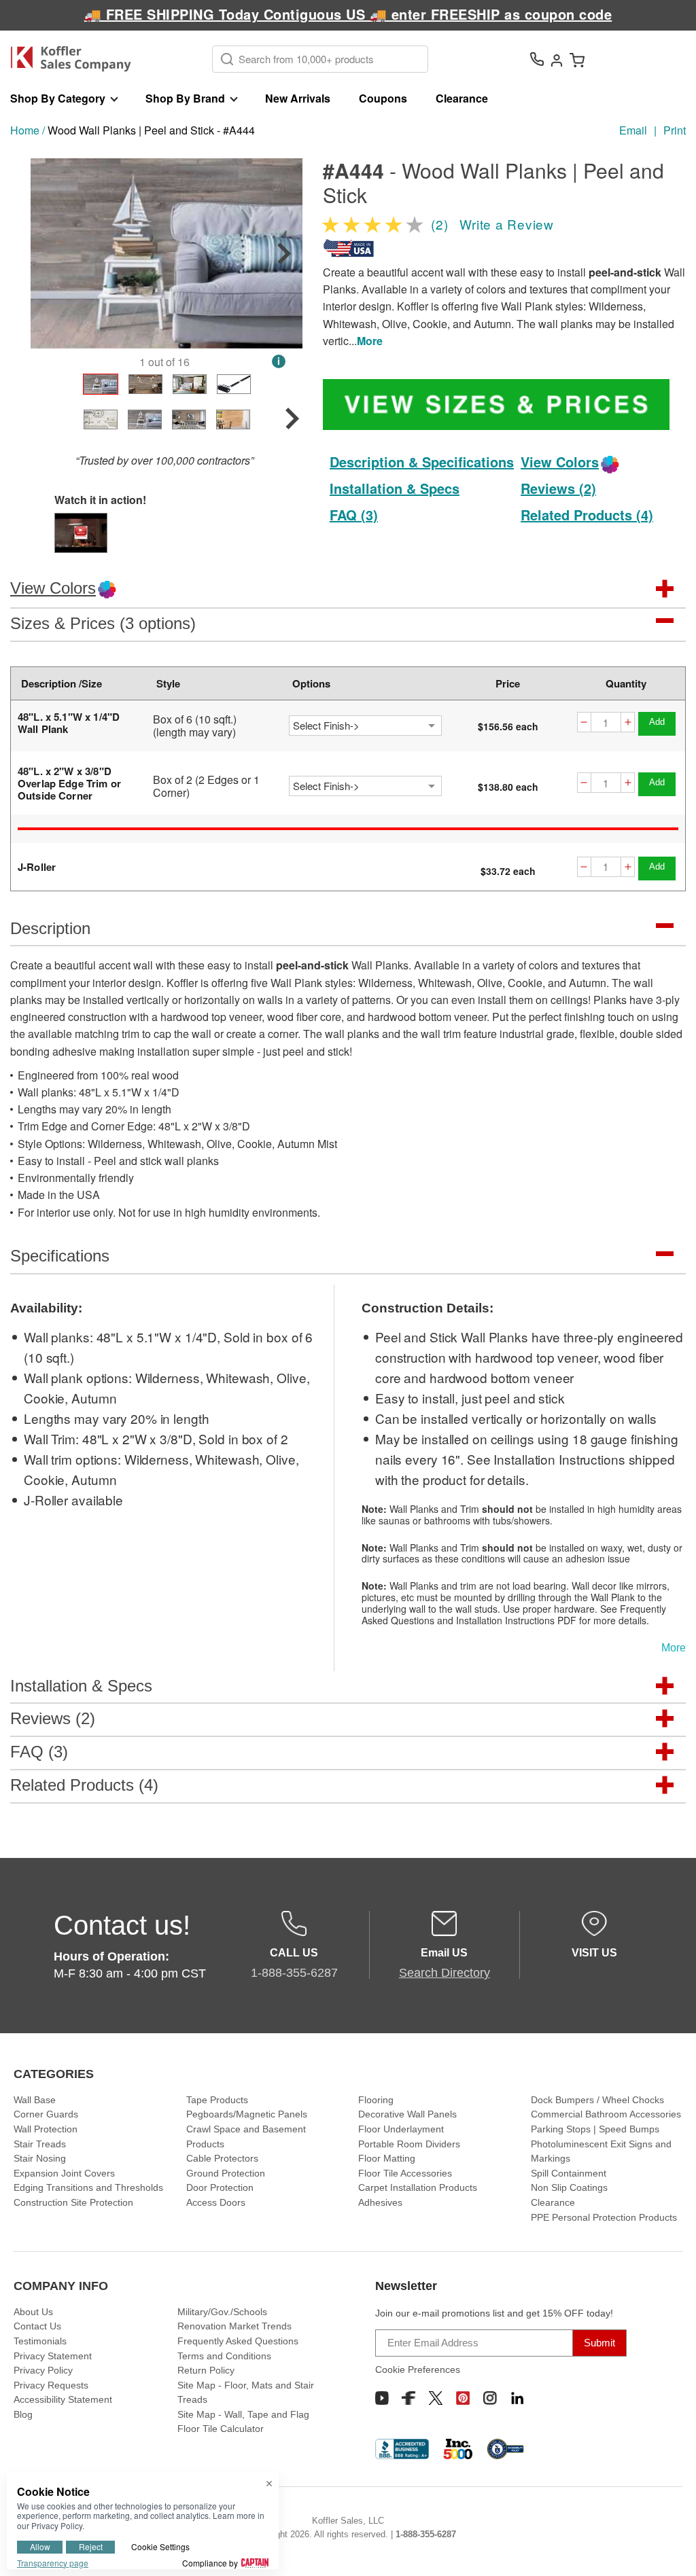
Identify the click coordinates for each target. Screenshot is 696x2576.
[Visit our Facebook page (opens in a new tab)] (408, 2398)
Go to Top (669, 2550)
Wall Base (35, 2100)
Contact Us (37, 2326)
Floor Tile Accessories (405, 2173)
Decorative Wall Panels (407, 2114)
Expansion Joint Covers (64, 2173)
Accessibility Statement (63, 2399)
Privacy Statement (53, 2356)
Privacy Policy (43, 2370)
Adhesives (380, 2202)
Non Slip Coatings (569, 2187)
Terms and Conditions (224, 2356)
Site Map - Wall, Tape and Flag (243, 2414)
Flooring (376, 2100)
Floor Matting (387, 2158)
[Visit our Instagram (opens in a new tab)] (490, 2398)
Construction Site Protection (73, 2202)
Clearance (462, 98)
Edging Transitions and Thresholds (88, 2187)
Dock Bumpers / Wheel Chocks (597, 2100)
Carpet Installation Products (418, 2187)
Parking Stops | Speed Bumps (595, 2129)
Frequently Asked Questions (238, 2341)
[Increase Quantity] (628, 722)
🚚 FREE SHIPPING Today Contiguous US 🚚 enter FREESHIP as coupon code (348, 14)
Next (284, 253)
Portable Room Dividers (409, 2144)
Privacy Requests (51, 2385)
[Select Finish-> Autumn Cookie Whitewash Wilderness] (365, 726)
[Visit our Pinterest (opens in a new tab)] (463, 2398)
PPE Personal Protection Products (604, 2217)
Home (25, 130)
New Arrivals (298, 98)
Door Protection (220, 2187)
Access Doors (216, 2202)
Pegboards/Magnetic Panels (247, 2114)
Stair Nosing (40, 2158)
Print (675, 130)
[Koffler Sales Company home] (76, 59)
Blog (23, 2414)
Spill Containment (569, 2173)
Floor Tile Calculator (221, 2429)
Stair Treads (40, 2144)
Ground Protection (226, 2173)
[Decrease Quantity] (584, 722)
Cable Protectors (222, 2158)
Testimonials (40, 2341)
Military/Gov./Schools (222, 2312)
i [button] (279, 361)
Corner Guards (46, 2114)
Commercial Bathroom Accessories (606, 2114)
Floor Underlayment (401, 2129)
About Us (33, 2312)
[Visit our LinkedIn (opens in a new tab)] (517, 2398)
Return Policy (206, 2370)
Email (633, 130)
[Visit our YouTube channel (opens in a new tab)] (382, 2398)
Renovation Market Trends (234, 2326)
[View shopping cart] (577, 59)
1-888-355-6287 (426, 2534)
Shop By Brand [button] (185, 98)
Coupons (383, 98)
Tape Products (217, 2100)
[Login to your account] (557, 59)
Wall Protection (46, 2129)
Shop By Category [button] (58, 98)
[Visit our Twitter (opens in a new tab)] (436, 2398)
